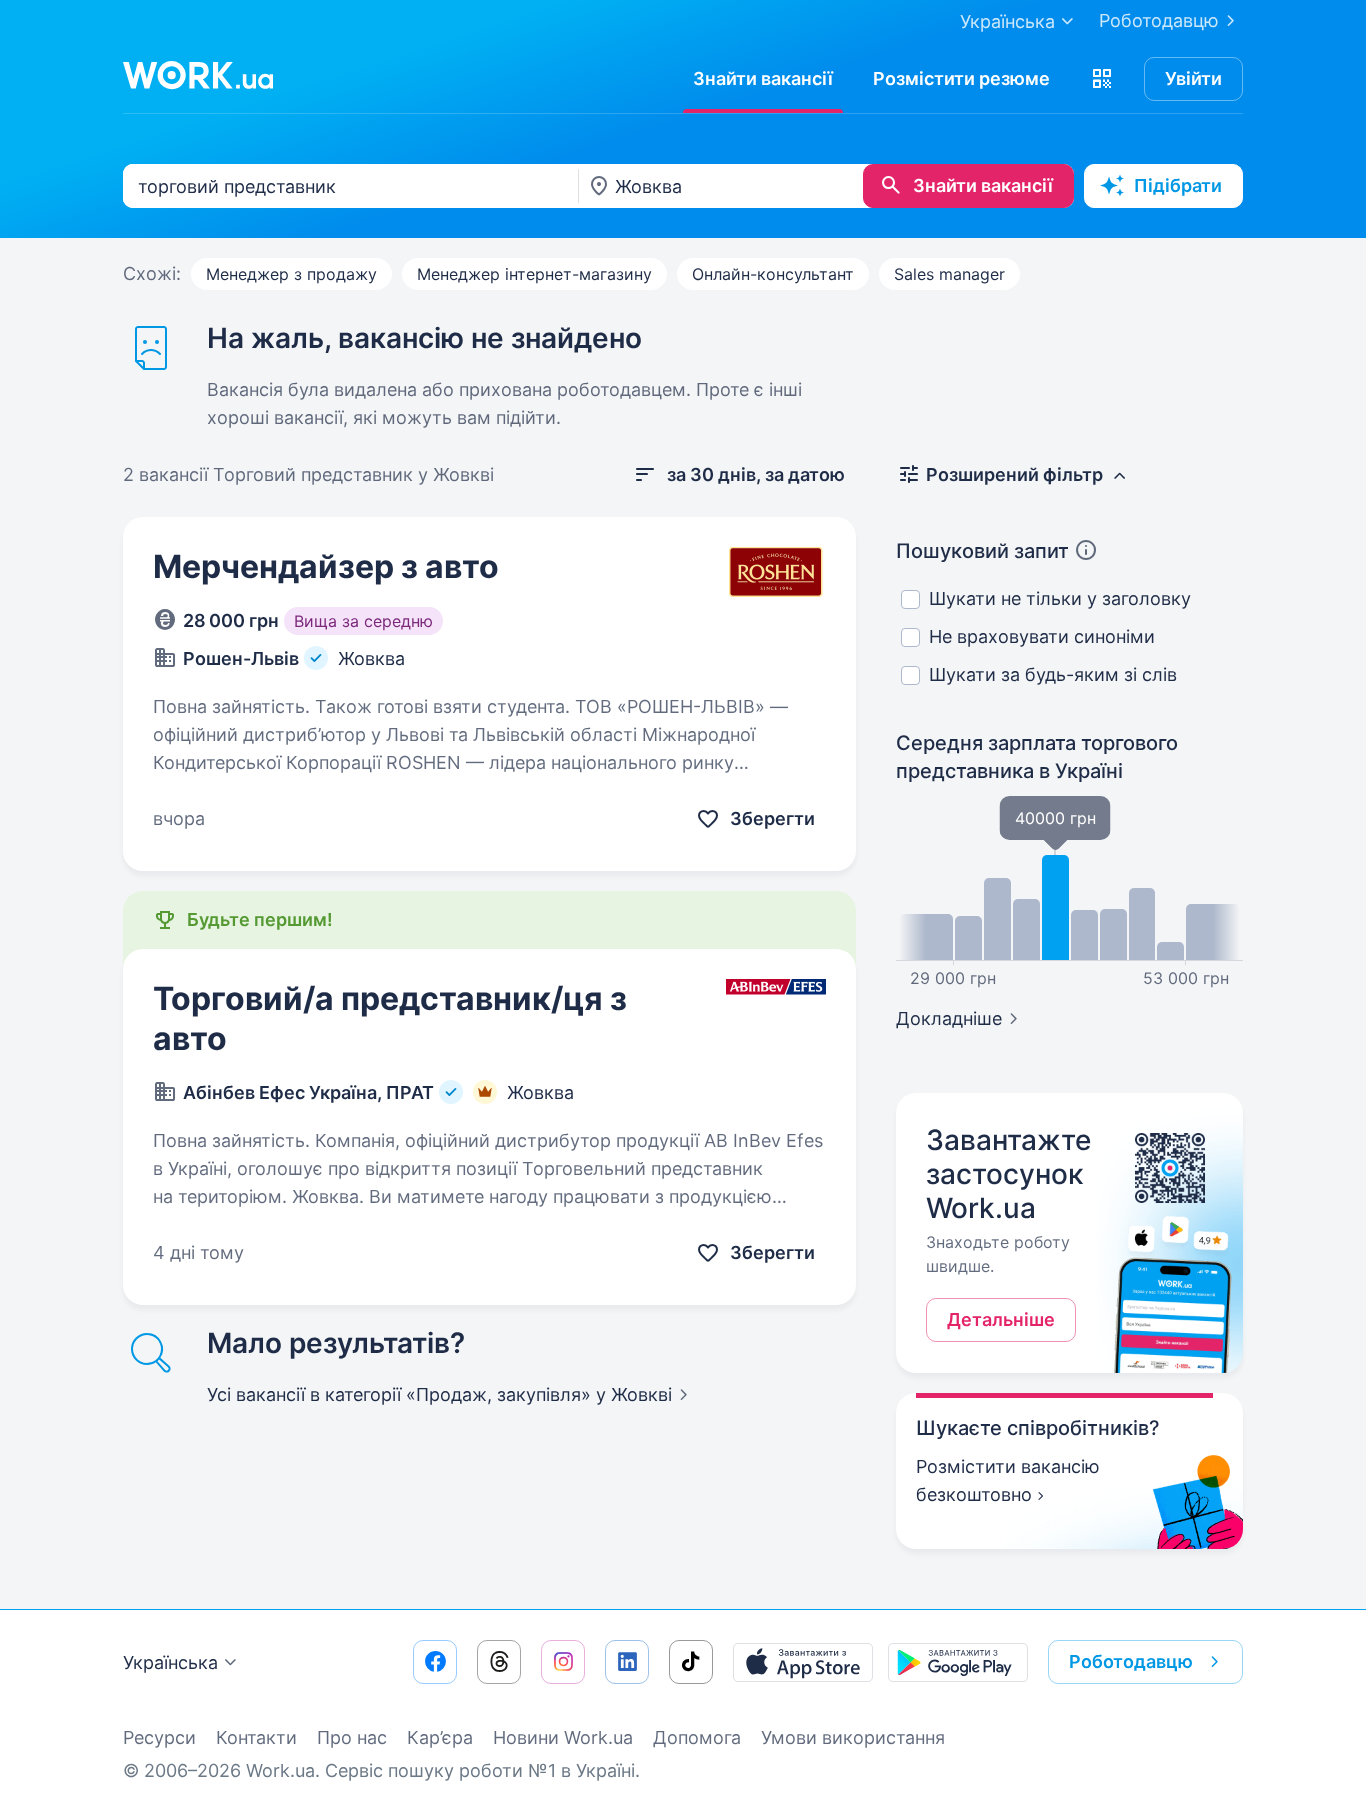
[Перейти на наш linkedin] (627, 1662)
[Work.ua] (198, 75)
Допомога (697, 1737)
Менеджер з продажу (291, 274)
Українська (170, 1662)
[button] (1102, 79)
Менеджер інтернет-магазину (534, 274)
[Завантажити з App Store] (803, 1662)
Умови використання (853, 1737)
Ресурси (159, 1737)
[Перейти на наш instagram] (563, 1662)
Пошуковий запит (982, 551)
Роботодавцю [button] (1131, 1661)
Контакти (256, 1737)
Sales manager (949, 274)
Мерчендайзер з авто (326, 566)
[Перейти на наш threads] (499, 1662)
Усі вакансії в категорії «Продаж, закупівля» (439, 1394)
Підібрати (1178, 185)
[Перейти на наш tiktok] (691, 1662)
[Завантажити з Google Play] (958, 1662)
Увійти (1193, 78)
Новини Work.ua (563, 1737)
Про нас (352, 1737)
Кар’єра (440, 1737)
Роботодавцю (1159, 20)
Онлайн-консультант (773, 274)
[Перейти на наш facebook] (435, 1662)
